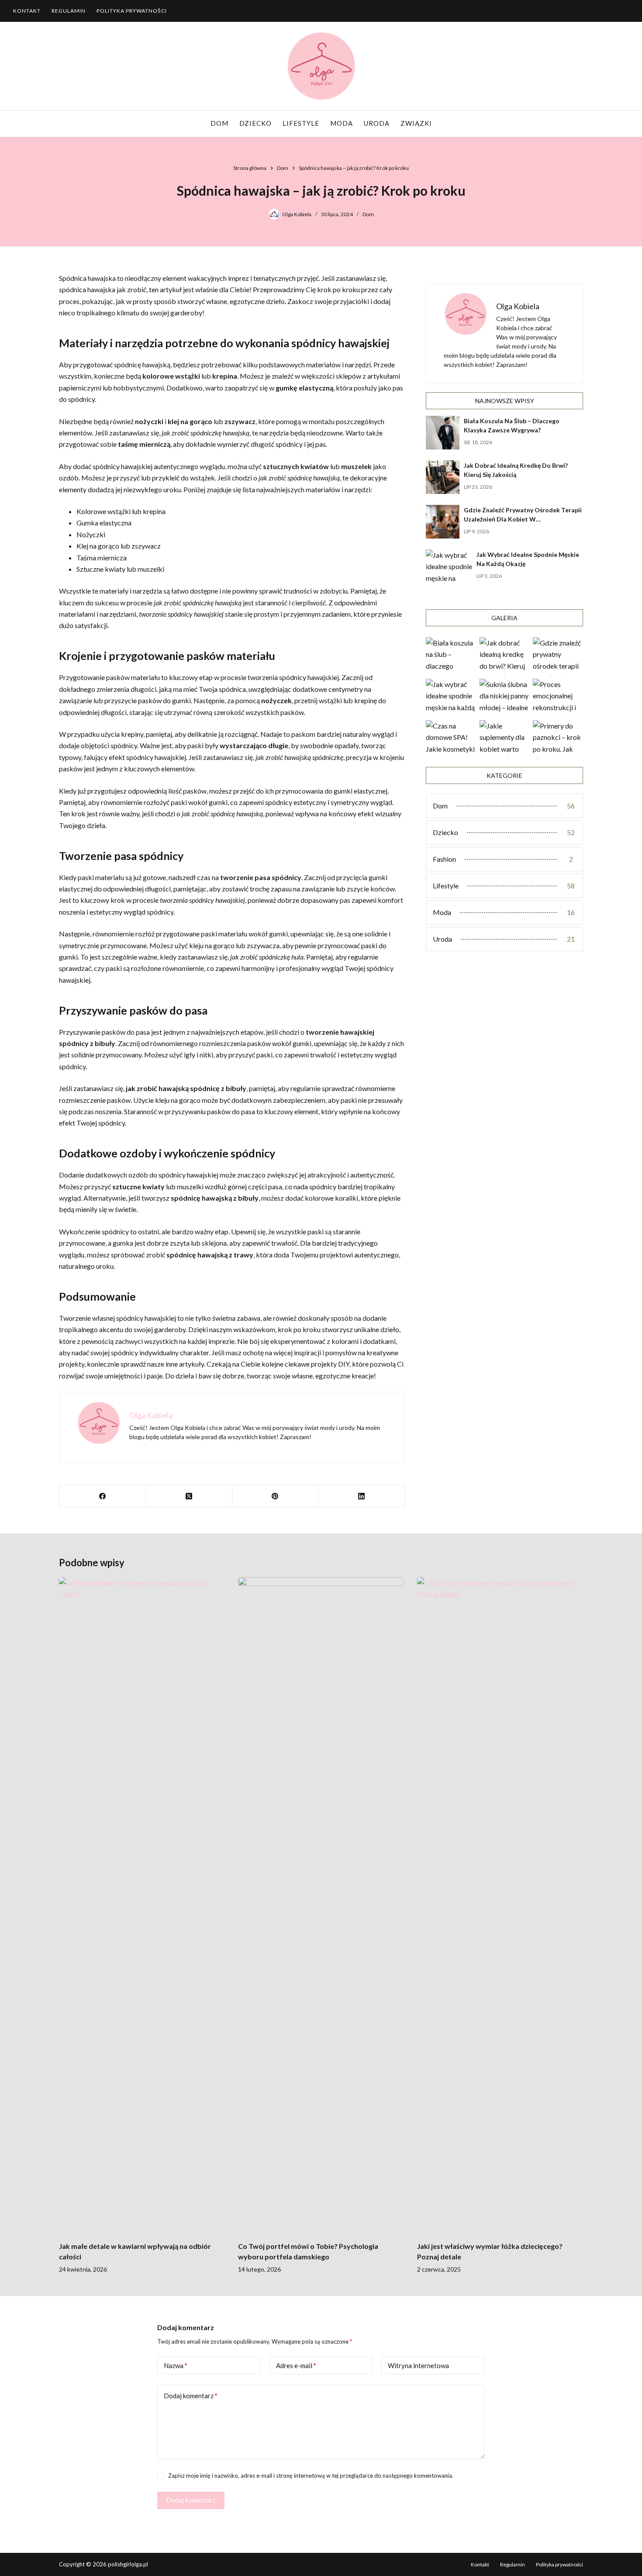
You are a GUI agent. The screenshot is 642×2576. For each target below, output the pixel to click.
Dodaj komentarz (191, 2396)
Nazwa (176, 2365)
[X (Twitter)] (189, 1496)
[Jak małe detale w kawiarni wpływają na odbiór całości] (142, 1905)
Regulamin (69, 11)
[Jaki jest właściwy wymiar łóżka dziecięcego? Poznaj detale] (500, 1905)
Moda (342, 123)
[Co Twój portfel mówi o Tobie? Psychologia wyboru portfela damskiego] (321, 1905)
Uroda (377, 123)
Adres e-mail (296, 2365)
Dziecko (255, 123)
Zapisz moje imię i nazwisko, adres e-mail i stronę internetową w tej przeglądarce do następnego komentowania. (311, 2476)
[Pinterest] (276, 1496)
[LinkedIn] (362, 1496)
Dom (219, 123)
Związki (416, 123)
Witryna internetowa (418, 2365)
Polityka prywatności (132, 11)
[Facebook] (103, 1496)
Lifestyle (301, 123)
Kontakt (27, 11)
